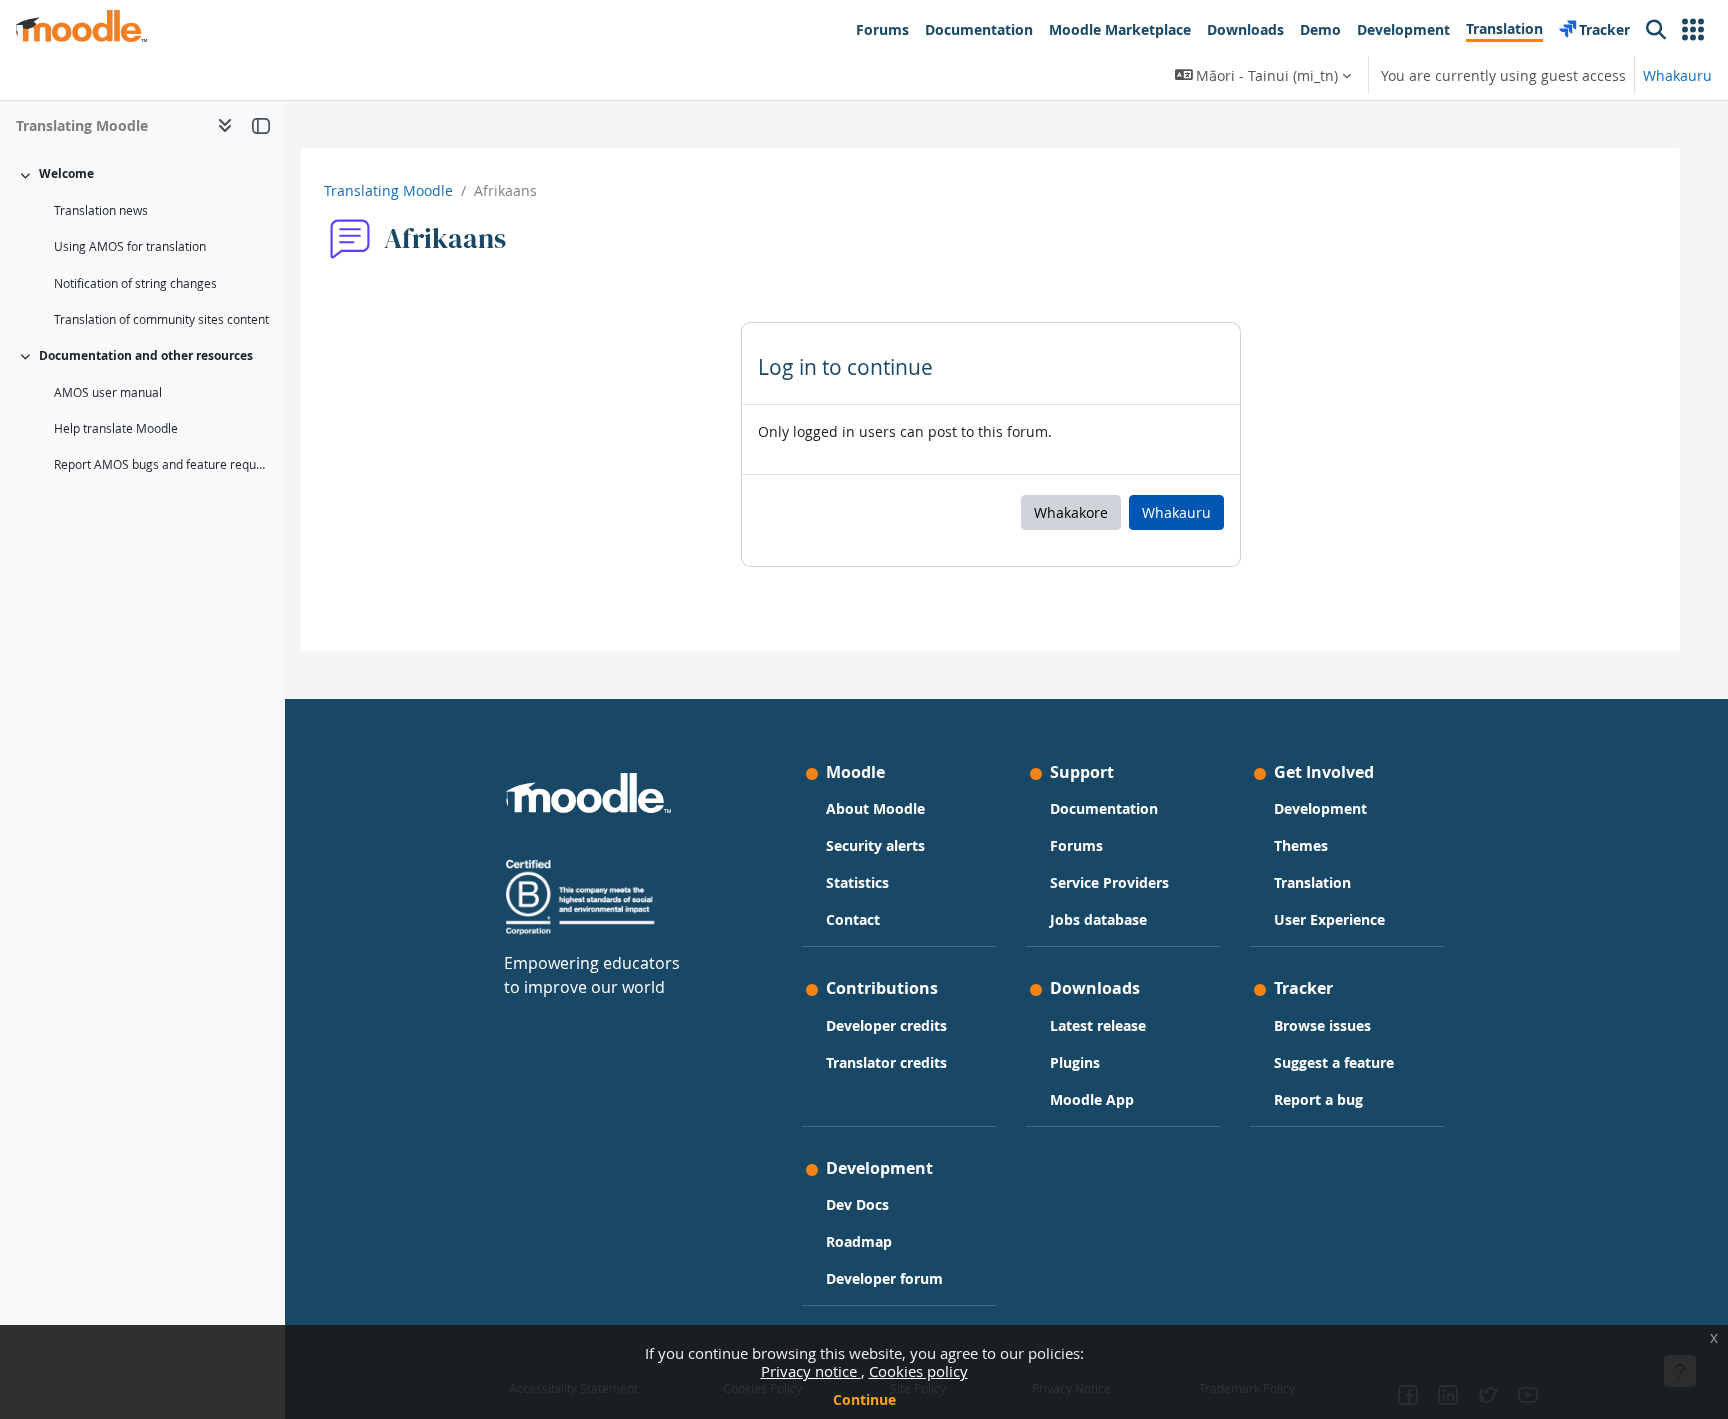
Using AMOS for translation (130, 246)
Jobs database (1098, 919)
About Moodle (875, 808)
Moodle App (1092, 1099)
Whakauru (1677, 75)
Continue (864, 1399)
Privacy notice (811, 1371)
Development (1320, 808)
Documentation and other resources (146, 355)
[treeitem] (142, 247)
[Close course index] (261, 125)
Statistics (857, 882)
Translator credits (886, 1062)
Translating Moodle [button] (82, 125)
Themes (1301, 845)
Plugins (1075, 1062)
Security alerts (875, 845)
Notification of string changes (135, 283)
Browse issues (1322, 1025)
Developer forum (884, 1278)
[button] (1693, 30)
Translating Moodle (388, 190)
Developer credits (886, 1025)
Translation (1312, 882)
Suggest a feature (1334, 1062)
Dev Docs (857, 1204)
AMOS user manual (108, 392)
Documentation (1104, 808)
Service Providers (1109, 882)
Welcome (66, 173)
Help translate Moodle (116, 428)
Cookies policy (918, 1371)
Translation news (101, 210)
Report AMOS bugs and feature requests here (161, 464)
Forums (1076, 845)
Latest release (1098, 1025)
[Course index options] (225, 125)
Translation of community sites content (161, 319)
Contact (853, 919)
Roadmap (859, 1241)
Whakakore (1071, 512)
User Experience (1329, 919)
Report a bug (1318, 1099)
